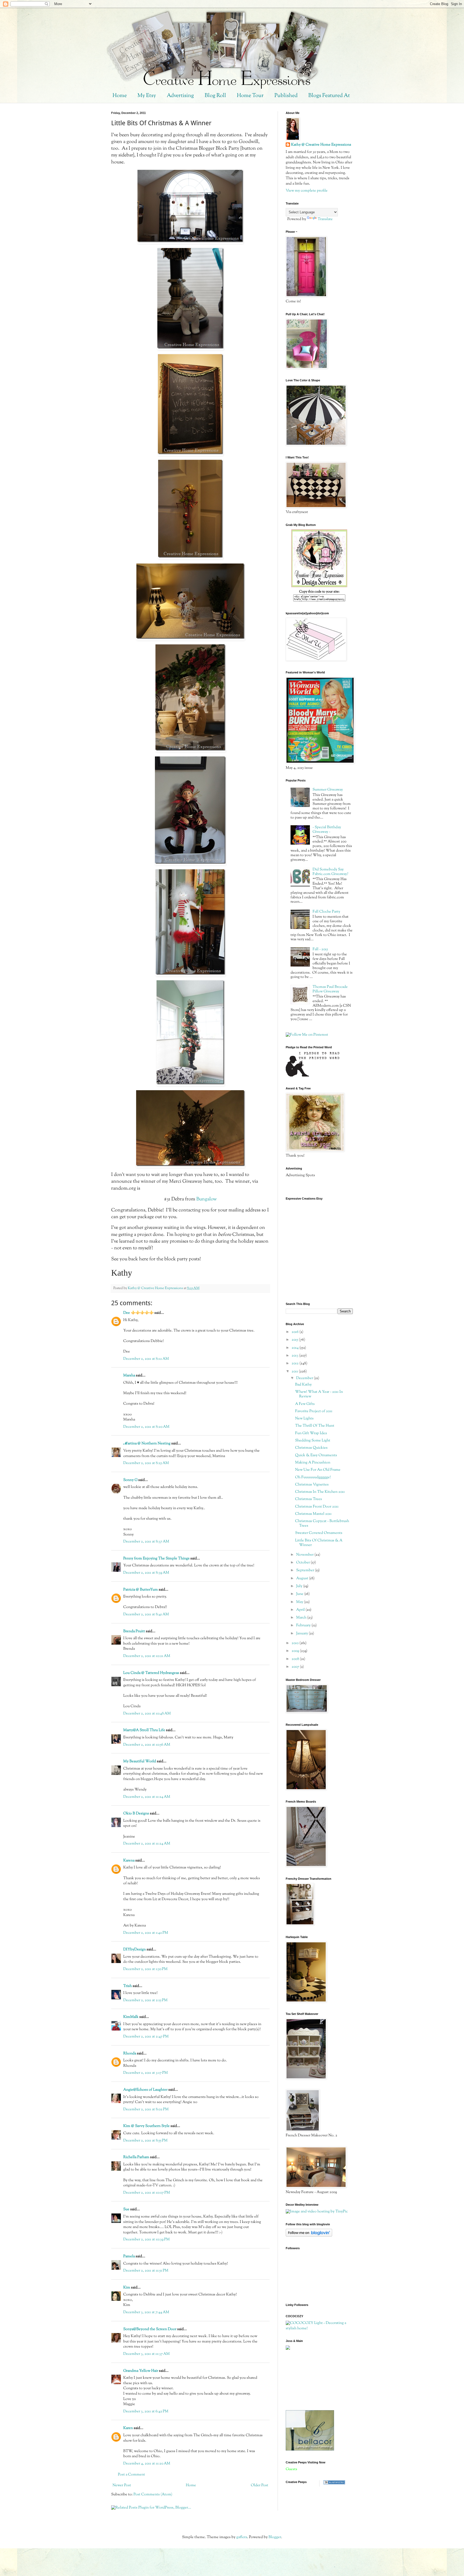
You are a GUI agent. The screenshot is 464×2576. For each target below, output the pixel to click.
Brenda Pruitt (134, 1631)
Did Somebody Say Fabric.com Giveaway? (330, 872)
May (300, 1602)
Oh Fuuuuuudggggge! (313, 1477)
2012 (296, 1364)
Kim (127, 2288)
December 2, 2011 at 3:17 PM (146, 2073)
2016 (296, 1332)
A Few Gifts (305, 1404)
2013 (295, 1356)
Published (286, 96)
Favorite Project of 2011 (314, 1411)
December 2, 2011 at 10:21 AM (147, 1656)
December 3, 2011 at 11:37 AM (146, 2354)
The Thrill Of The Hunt (315, 1426)
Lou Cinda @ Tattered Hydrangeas (151, 1673)
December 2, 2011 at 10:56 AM (147, 1745)
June (300, 1594)
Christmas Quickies (311, 1448)
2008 (296, 1659)
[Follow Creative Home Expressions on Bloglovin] (309, 2236)
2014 (296, 1348)
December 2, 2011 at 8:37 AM (146, 1542)
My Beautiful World (140, 1761)
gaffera (242, 2537)
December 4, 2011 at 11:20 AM (147, 2464)
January (302, 1634)
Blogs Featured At (329, 96)
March (302, 1618)
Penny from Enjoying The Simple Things (156, 1559)
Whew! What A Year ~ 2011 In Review (319, 1394)
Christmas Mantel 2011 (313, 1514)
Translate (325, 219)
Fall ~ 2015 (320, 949)
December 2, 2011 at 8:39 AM (146, 1573)
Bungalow (206, 1199)
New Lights (304, 1419)
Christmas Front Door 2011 (317, 1507)
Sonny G (130, 1480)
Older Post (260, 2485)
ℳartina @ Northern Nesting (147, 1444)
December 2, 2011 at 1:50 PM (145, 1969)
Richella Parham (136, 2157)
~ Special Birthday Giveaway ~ (327, 830)
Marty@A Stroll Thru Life (144, 1730)
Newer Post (122, 2485)
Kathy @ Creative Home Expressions (321, 145)
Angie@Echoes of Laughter (145, 2090)
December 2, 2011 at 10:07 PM (147, 2193)
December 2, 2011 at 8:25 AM (146, 1463)
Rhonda (130, 2054)
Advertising (180, 96)
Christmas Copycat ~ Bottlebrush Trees (322, 1524)
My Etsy (147, 96)
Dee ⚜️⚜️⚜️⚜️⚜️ (138, 1313)
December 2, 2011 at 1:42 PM (146, 1933)
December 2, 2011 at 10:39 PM (146, 2240)
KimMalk (131, 2017)
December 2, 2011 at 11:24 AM (147, 1797)
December (305, 1378)
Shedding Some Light (313, 1441)
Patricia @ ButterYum (141, 1590)
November (305, 1555)
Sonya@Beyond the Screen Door (150, 2329)
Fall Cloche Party (326, 912)
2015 (295, 1340)
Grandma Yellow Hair (141, 2371)
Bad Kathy (303, 1385)
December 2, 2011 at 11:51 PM (146, 2271)
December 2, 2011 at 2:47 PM (146, 2037)
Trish (128, 1986)
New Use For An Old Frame (318, 1470)
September (306, 1570)
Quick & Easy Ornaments (316, 1455)
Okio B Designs (136, 1814)
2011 (295, 1372)
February (304, 1626)
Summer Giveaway (328, 790)
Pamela (129, 2256)
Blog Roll (215, 96)
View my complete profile (307, 191)
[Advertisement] (310, 2380)
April (301, 1610)
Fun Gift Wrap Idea (311, 1433)
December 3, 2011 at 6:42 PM (146, 2412)
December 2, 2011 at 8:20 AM (146, 1427)
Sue (126, 2209)
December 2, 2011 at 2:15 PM (145, 2000)
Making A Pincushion (313, 1463)
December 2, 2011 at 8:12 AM (146, 1359)
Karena (129, 1861)
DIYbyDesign (135, 1950)
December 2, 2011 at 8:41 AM (146, 1615)
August (303, 1578)
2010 (296, 1643)
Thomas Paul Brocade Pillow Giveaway (330, 989)
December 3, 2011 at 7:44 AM (146, 2312)
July (300, 1586)
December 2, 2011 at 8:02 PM (146, 2109)
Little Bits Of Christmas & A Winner (319, 1543)
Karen (128, 2428)
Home (120, 96)
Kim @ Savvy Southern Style (146, 2126)
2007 (296, 1667)
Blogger (275, 2537)
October (303, 1563)
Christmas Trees (309, 1499)
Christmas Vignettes (312, 1485)
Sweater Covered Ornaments (319, 1533)
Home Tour (250, 96)
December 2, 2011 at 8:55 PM (145, 2141)
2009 (296, 1651)
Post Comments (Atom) (153, 2495)
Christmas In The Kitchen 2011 (320, 1492)
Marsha (129, 1376)
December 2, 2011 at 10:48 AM (147, 1714)
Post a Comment (131, 2475)
